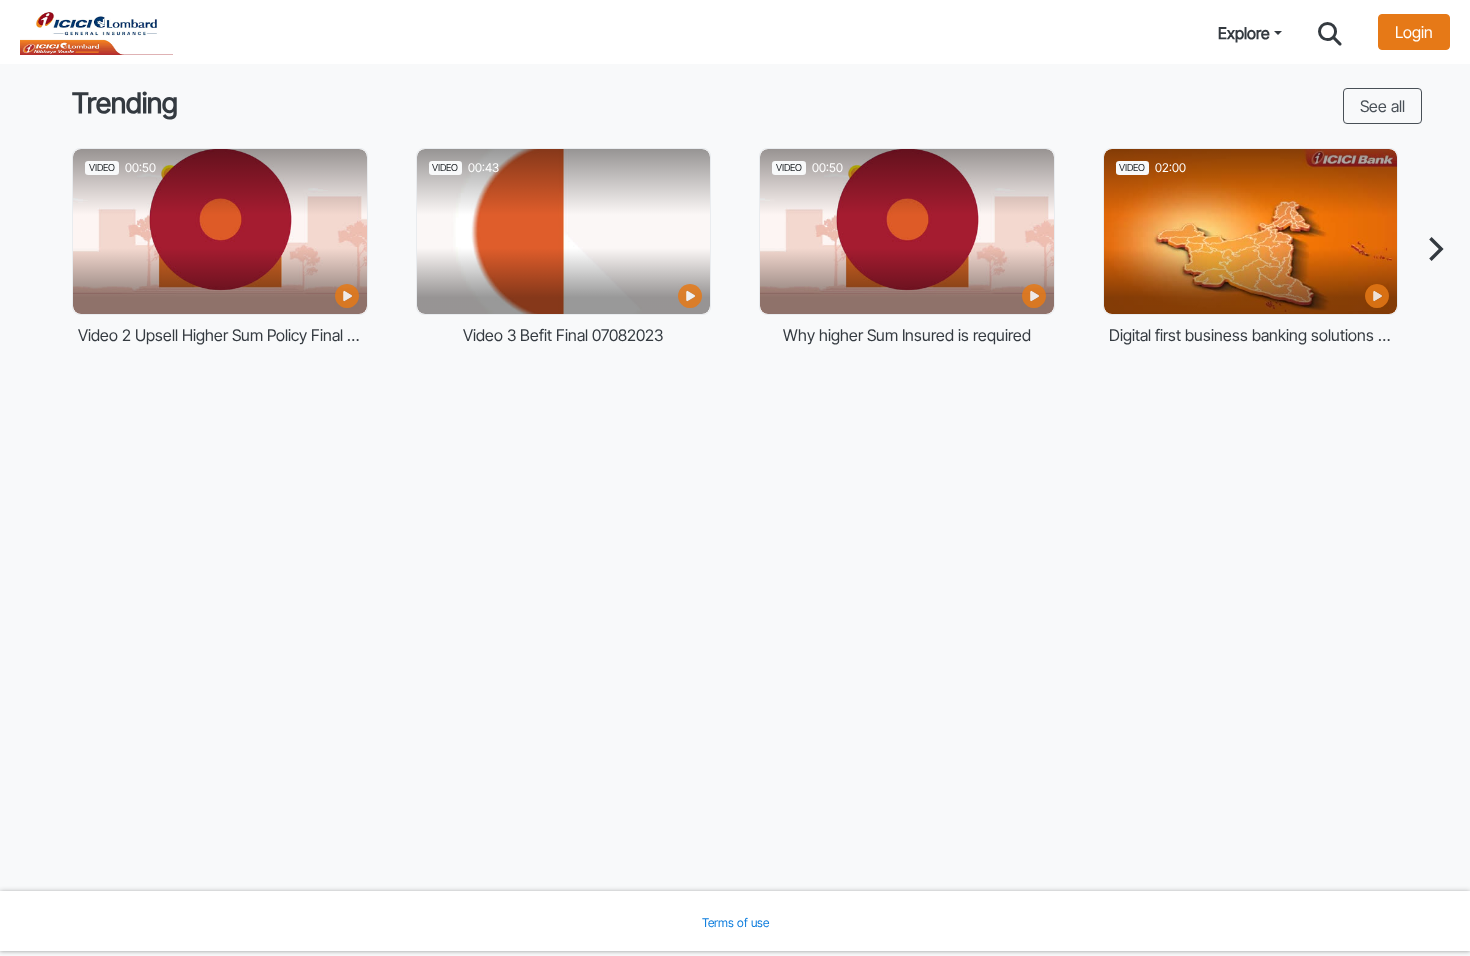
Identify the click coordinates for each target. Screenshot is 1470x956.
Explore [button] (1244, 33)
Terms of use (735, 922)
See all (1382, 106)
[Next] (1434, 249)
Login (1414, 32)
